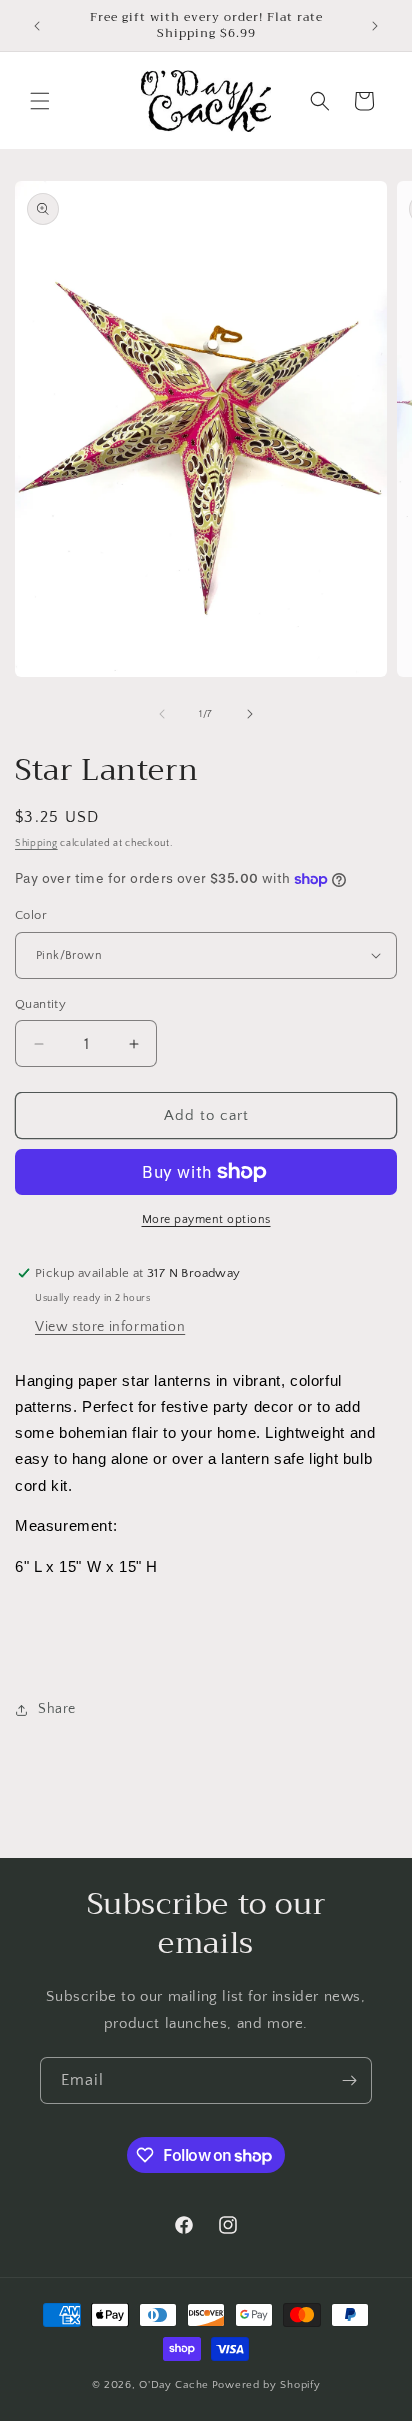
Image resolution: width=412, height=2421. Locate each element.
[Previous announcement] (37, 26)
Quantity (40, 1004)
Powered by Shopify (266, 2385)
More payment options (206, 1219)
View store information (110, 1327)
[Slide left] (162, 714)
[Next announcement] (375, 26)
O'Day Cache (174, 2385)
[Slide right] (250, 714)
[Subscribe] (349, 2080)
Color (31, 915)
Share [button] (57, 1709)
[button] (40, 101)
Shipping (36, 843)
